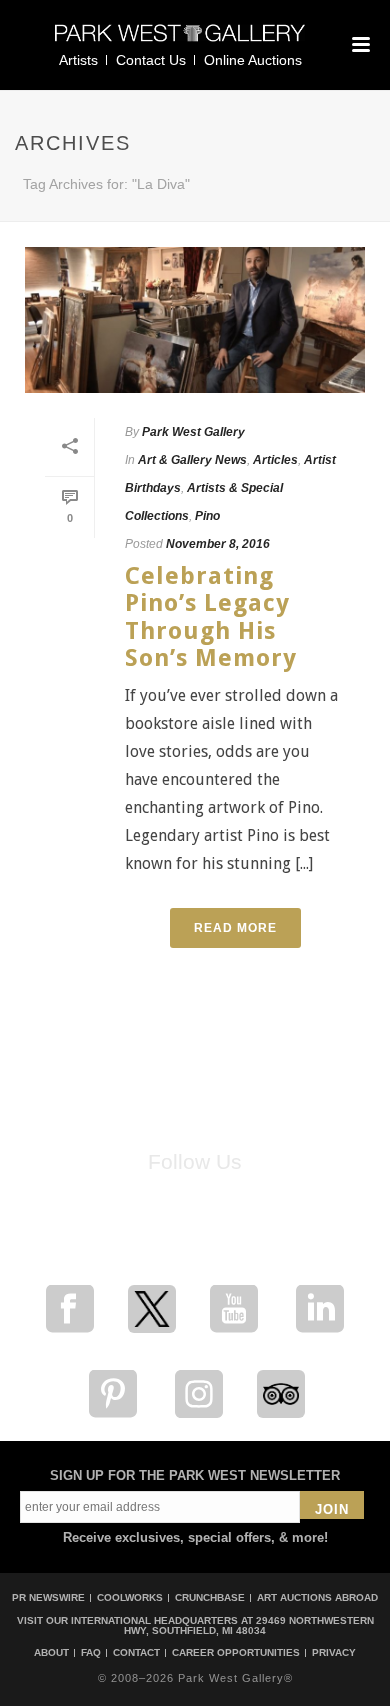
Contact (136, 1653)
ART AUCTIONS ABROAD (317, 1597)
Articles (275, 460)
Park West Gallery (193, 432)
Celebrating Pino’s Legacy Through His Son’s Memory (211, 617)
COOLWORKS (130, 1597)
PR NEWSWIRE (48, 1597)
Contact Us (151, 60)
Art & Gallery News (192, 460)
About (51, 1653)
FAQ (91, 1653)
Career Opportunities (236, 1653)
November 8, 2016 (218, 544)
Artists (78, 60)
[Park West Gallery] (180, 41)
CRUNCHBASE (210, 1597)
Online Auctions (253, 60)
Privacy (334, 1653)
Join (332, 1509)
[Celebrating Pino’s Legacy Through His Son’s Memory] (195, 320)
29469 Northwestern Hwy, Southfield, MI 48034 (249, 1625)
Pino (207, 516)
